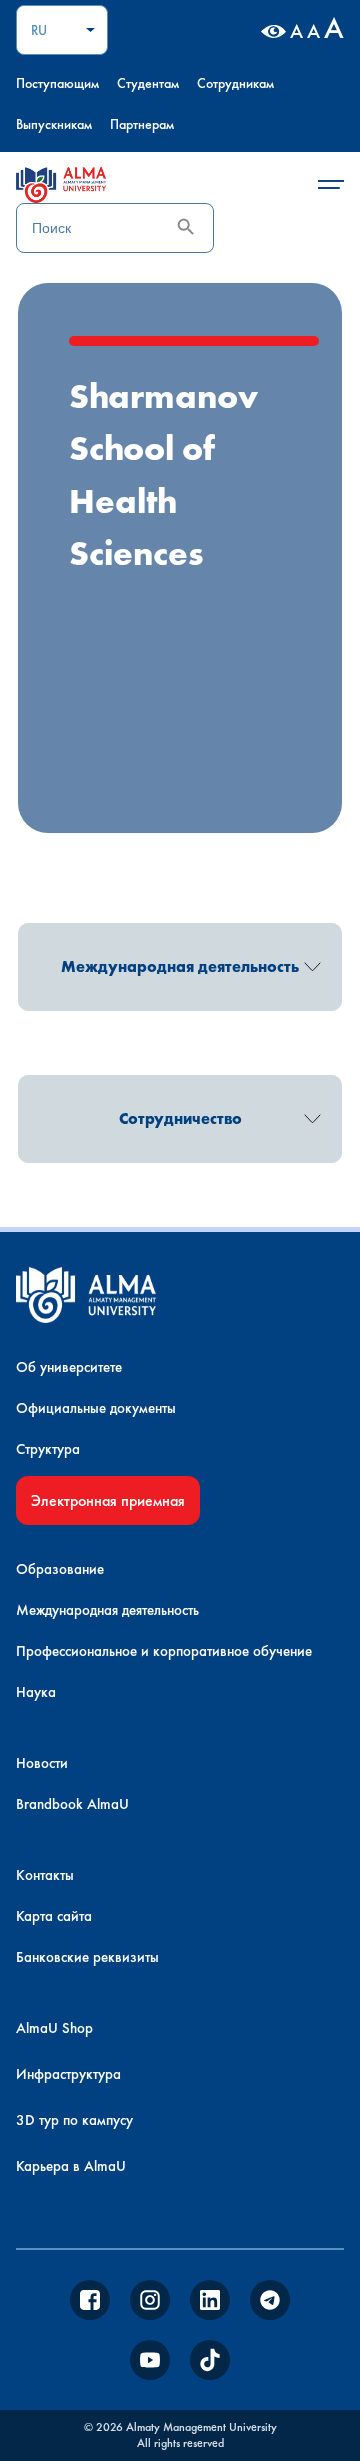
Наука (36, 1692)
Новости (42, 1763)
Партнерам (142, 124)
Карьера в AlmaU (71, 2166)
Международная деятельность (107, 1610)
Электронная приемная (108, 1500)
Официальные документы (96, 1408)
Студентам (148, 83)
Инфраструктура (68, 2074)
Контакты (45, 1875)
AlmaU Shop (54, 2028)
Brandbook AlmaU (72, 1804)
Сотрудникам (235, 83)
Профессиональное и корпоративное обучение (164, 1651)
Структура (48, 1449)
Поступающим (57, 83)
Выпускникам (54, 124)
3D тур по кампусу (74, 2120)
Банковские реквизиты (87, 1957)
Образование (60, 1569)
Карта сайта (54, 1916)
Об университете (69, 1367)
